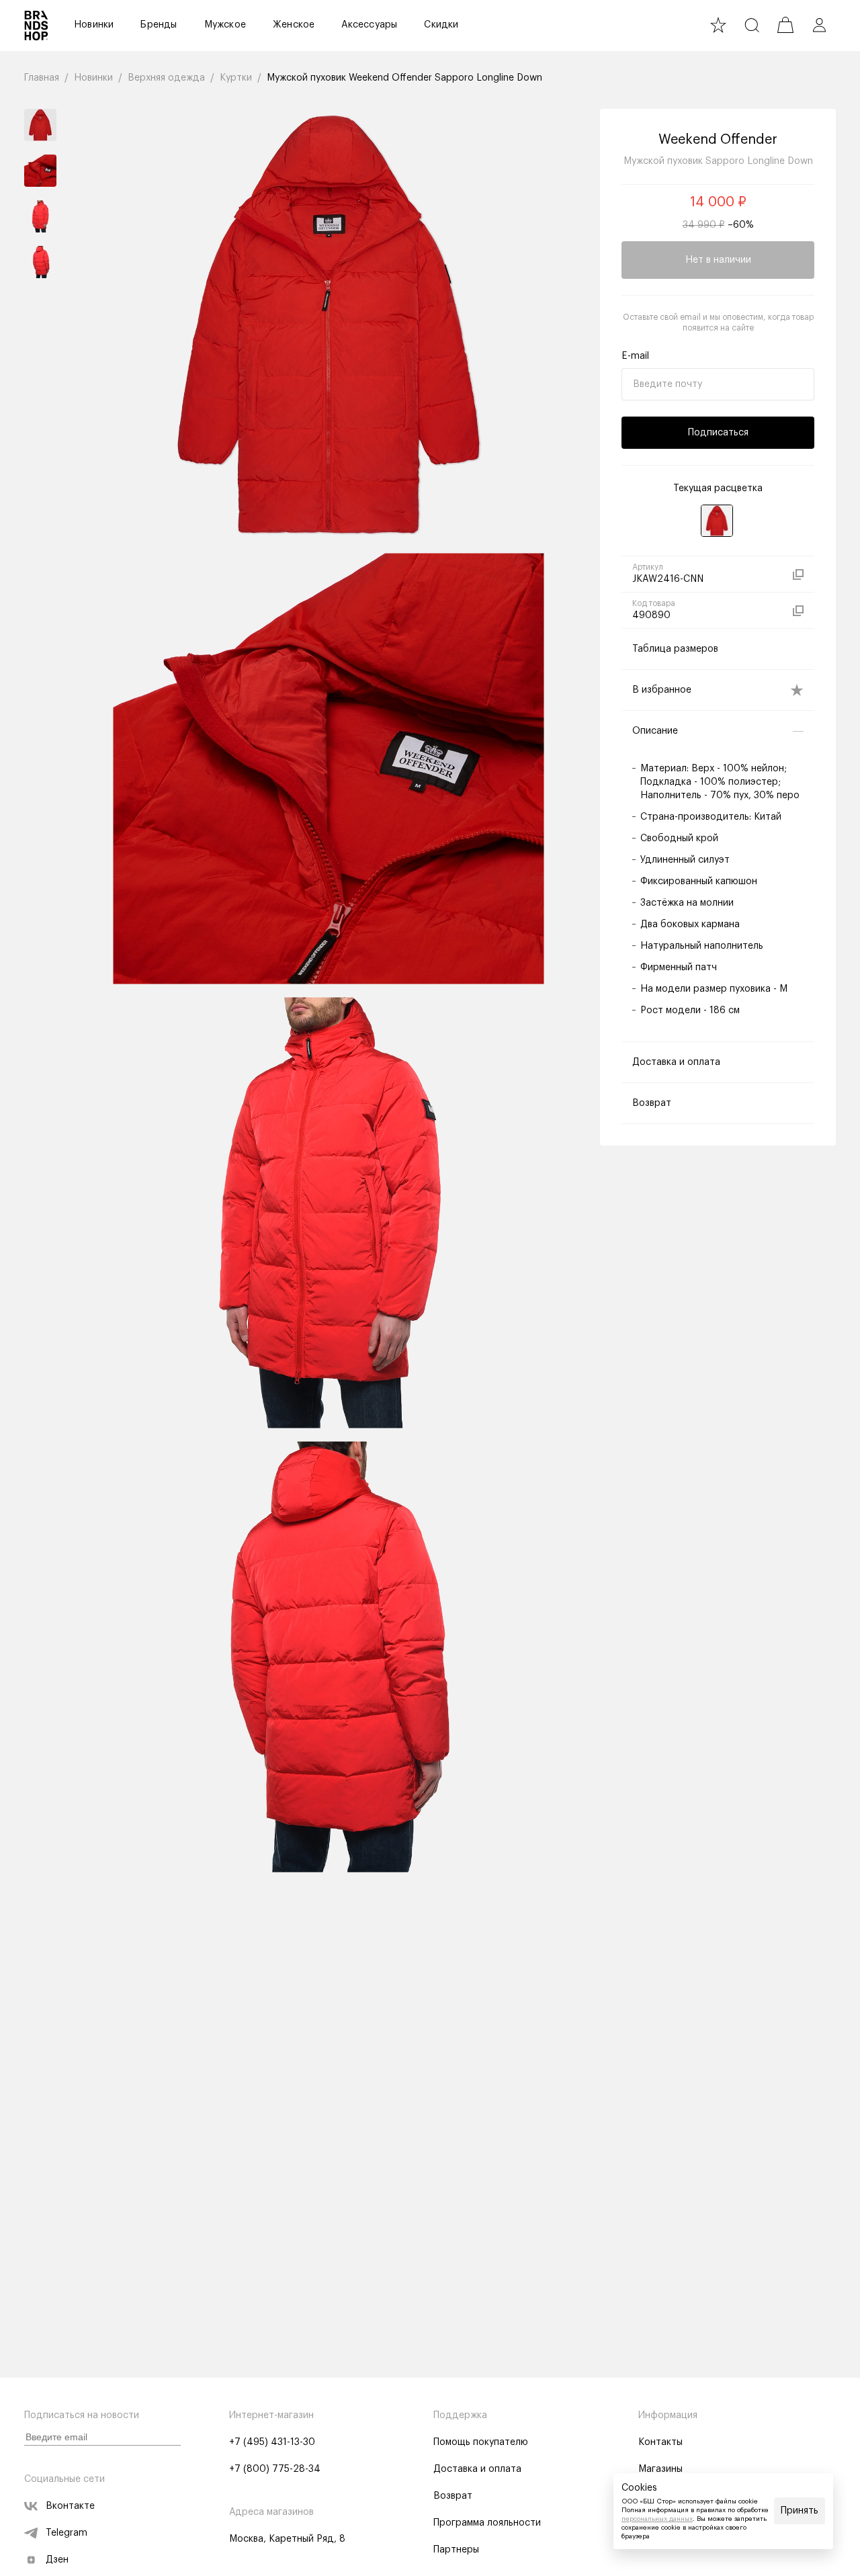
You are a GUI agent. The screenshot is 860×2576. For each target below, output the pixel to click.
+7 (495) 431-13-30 (272, 2442)
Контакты (660, 2442)
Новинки (94, 25)
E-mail (635, 356)
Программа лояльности (487, 2523)
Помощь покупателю (481, 2442)
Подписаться (718, 433)
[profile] (819, 25)
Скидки (441, 25)
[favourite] (718, 25)
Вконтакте (70, 2506)
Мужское (225, 25)
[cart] (785, 25)
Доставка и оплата (477, 2469)
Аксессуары (369, 25)
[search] (752, 25)
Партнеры (456, 2550)
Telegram (67, 2533)
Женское (294, 25)
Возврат (453, 2496)
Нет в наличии (718, 260)
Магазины (660, 2469)
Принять (800, 2511)
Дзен (57, 2560)
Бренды (159, 25)
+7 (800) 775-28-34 (275, 2469)
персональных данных (657, 2519)
